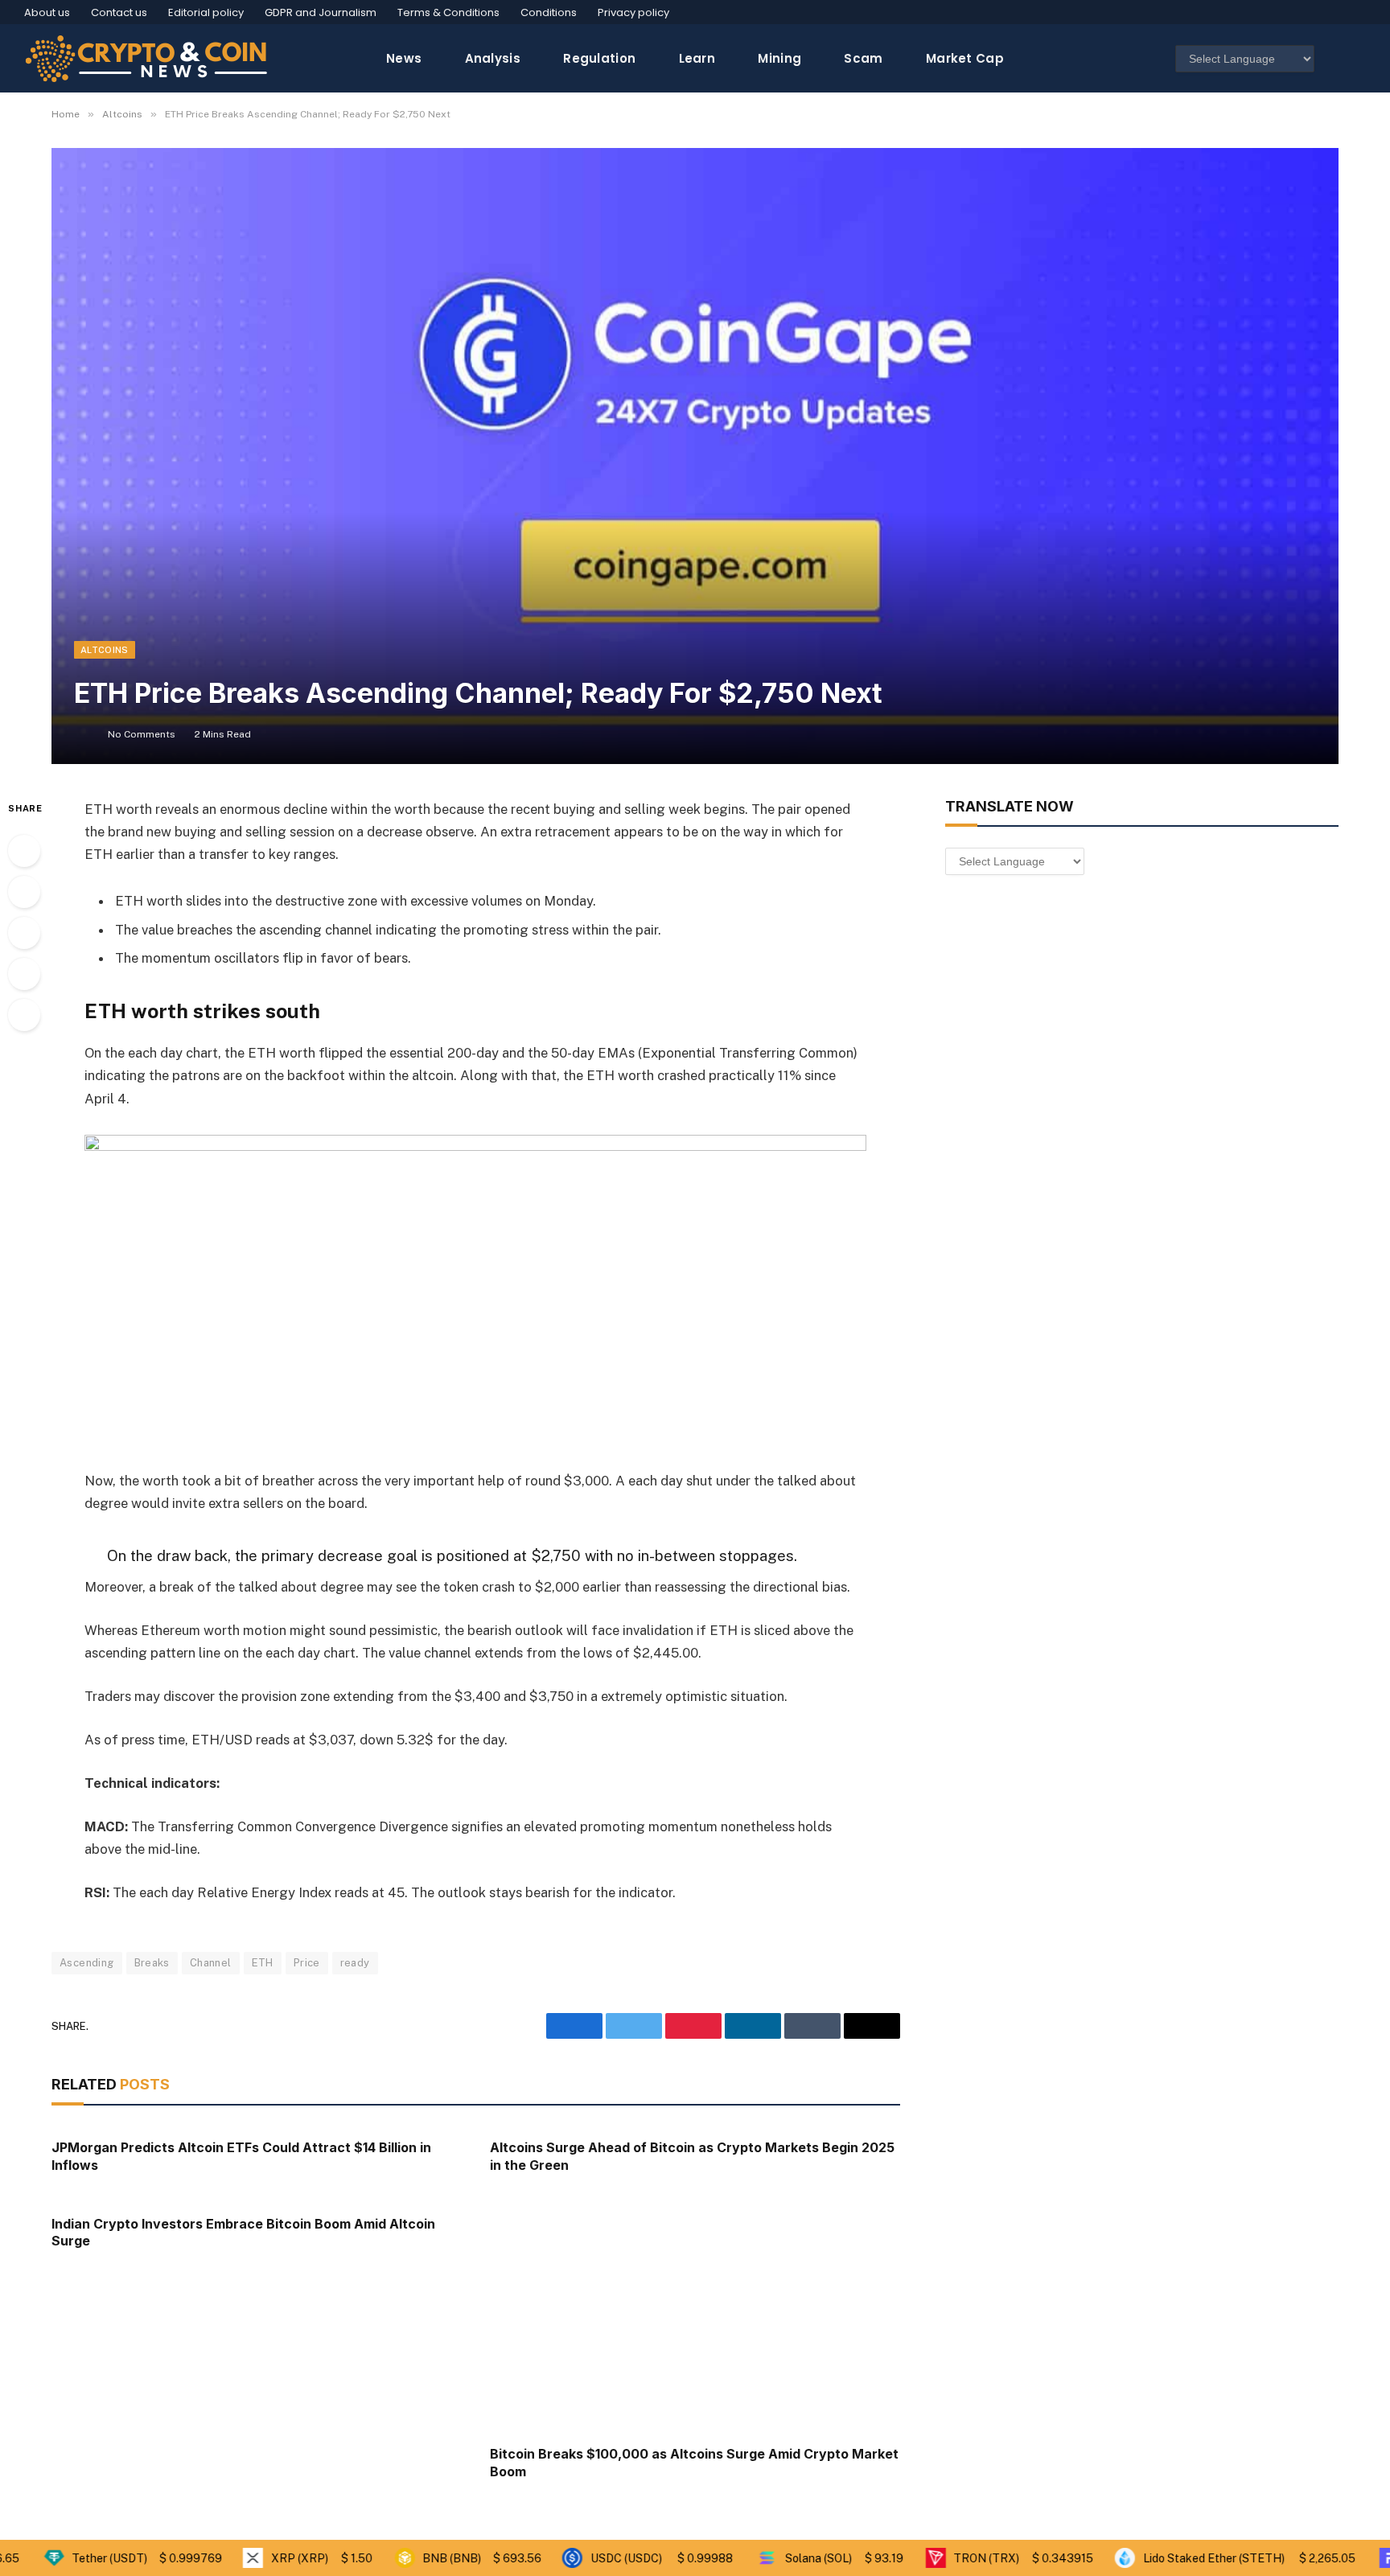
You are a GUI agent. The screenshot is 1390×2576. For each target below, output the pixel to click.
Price (307, 1963)
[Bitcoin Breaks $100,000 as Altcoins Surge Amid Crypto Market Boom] (695, 2318)
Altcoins (105, 650)
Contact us (119, 12)
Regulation (599, 58)
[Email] (24, 1015)
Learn (697, 58)
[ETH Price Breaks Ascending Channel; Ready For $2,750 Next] (695, 456)
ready (355, 1963)
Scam (863, 58)
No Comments (142, 734)
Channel (211, 1963)
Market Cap (965, 58)
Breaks (152, 1963)
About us (47, 12)
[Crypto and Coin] (146, 58)
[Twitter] (24, 892)
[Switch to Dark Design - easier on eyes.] (1336, 59)
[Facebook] (24, 851)
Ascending (87, 1963)
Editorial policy (206, 12)
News (404, 58)
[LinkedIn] (24, 933)
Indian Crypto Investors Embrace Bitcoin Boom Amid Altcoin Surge (243, 2233)
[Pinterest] (24, 974)
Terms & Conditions (448, 12)
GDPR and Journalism (321, 12)
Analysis (493, 58)
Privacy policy (633, 12)
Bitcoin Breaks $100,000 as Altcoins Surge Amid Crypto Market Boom (694, 2463)
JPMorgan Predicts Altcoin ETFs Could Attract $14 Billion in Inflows (241, 2156)
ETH (263, 1963)
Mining (779, 58)
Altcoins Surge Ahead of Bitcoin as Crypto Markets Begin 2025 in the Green (692, 2156)
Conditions (549, 12)
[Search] (1359, 58)
